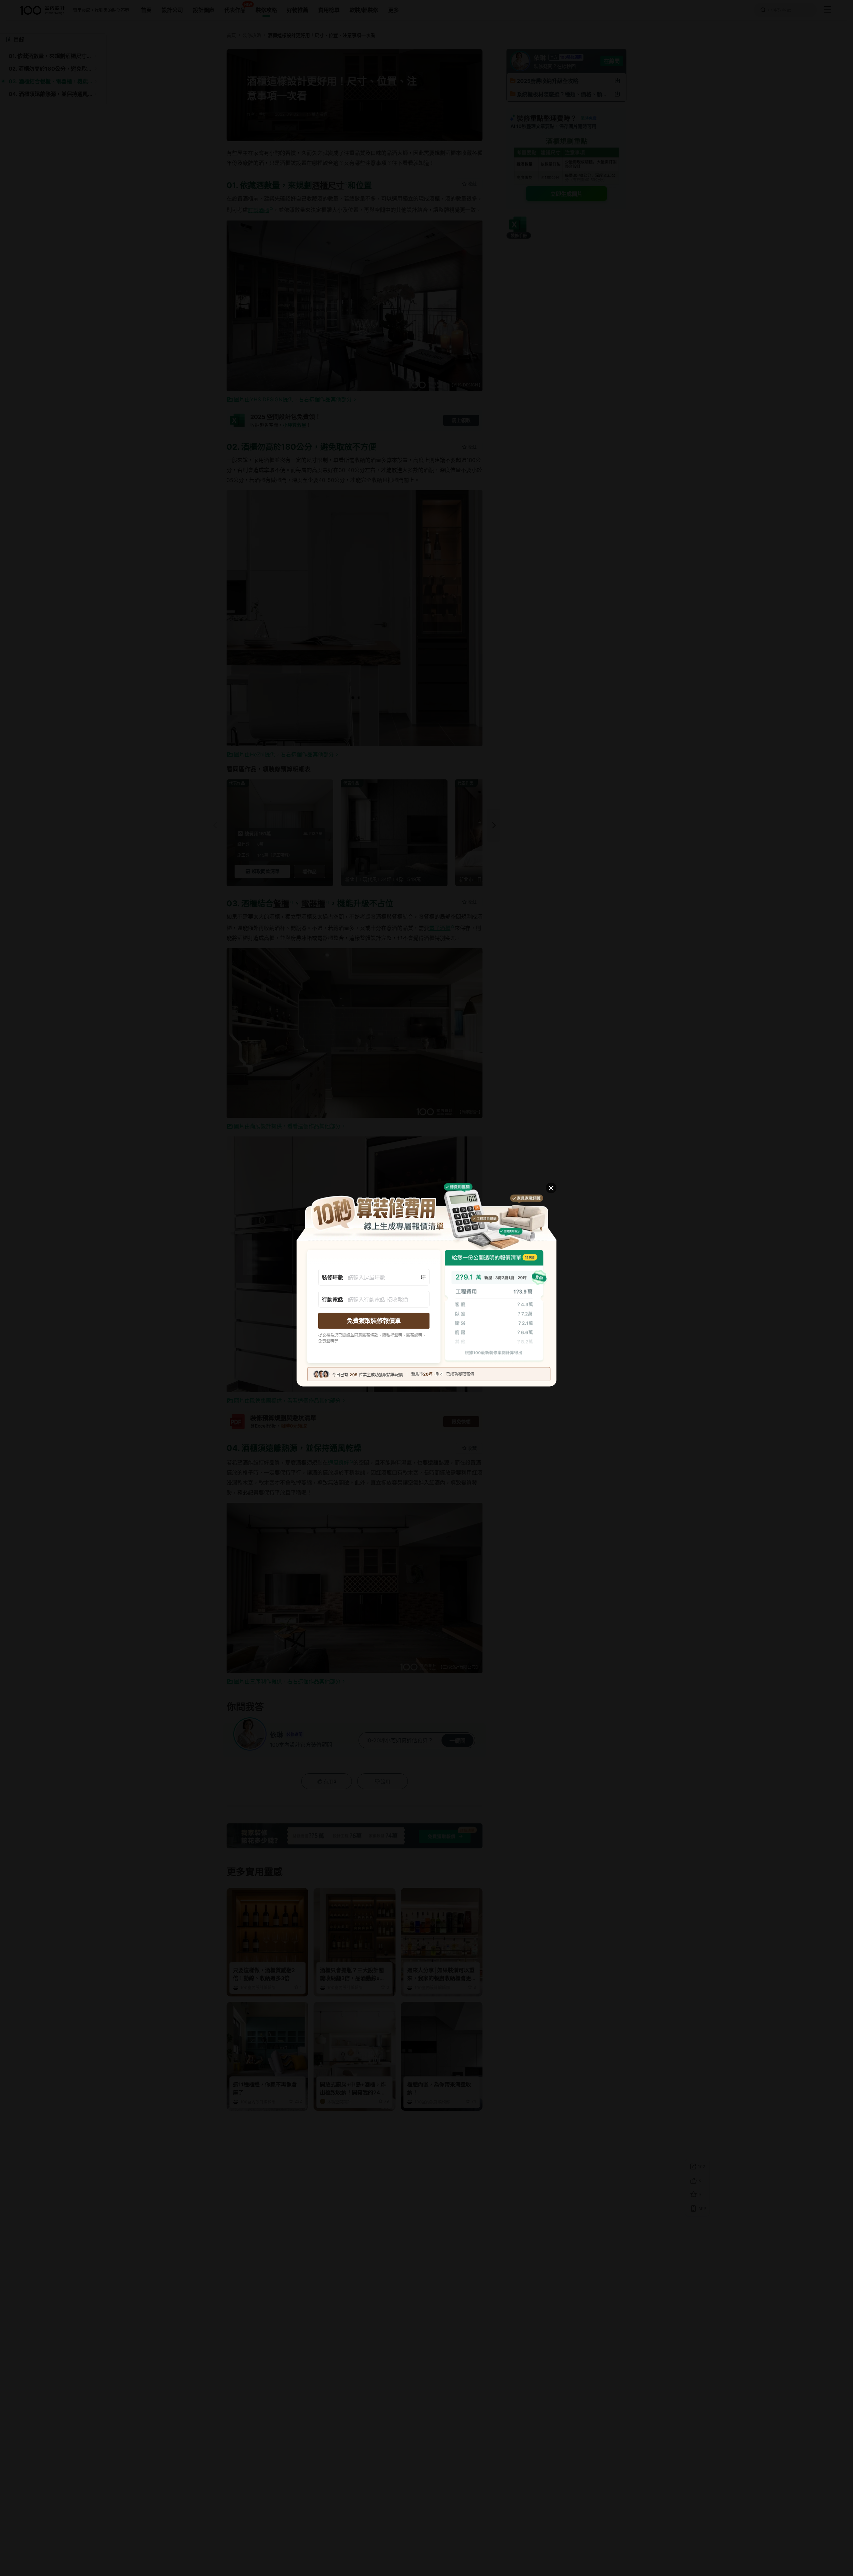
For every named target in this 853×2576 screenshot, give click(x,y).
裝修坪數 (333, 1277)
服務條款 (370, 1335)
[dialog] (426, 1288)
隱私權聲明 (392, 1335)
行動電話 (333, 1299)
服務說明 (414, 1335)
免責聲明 (326, 1341)
